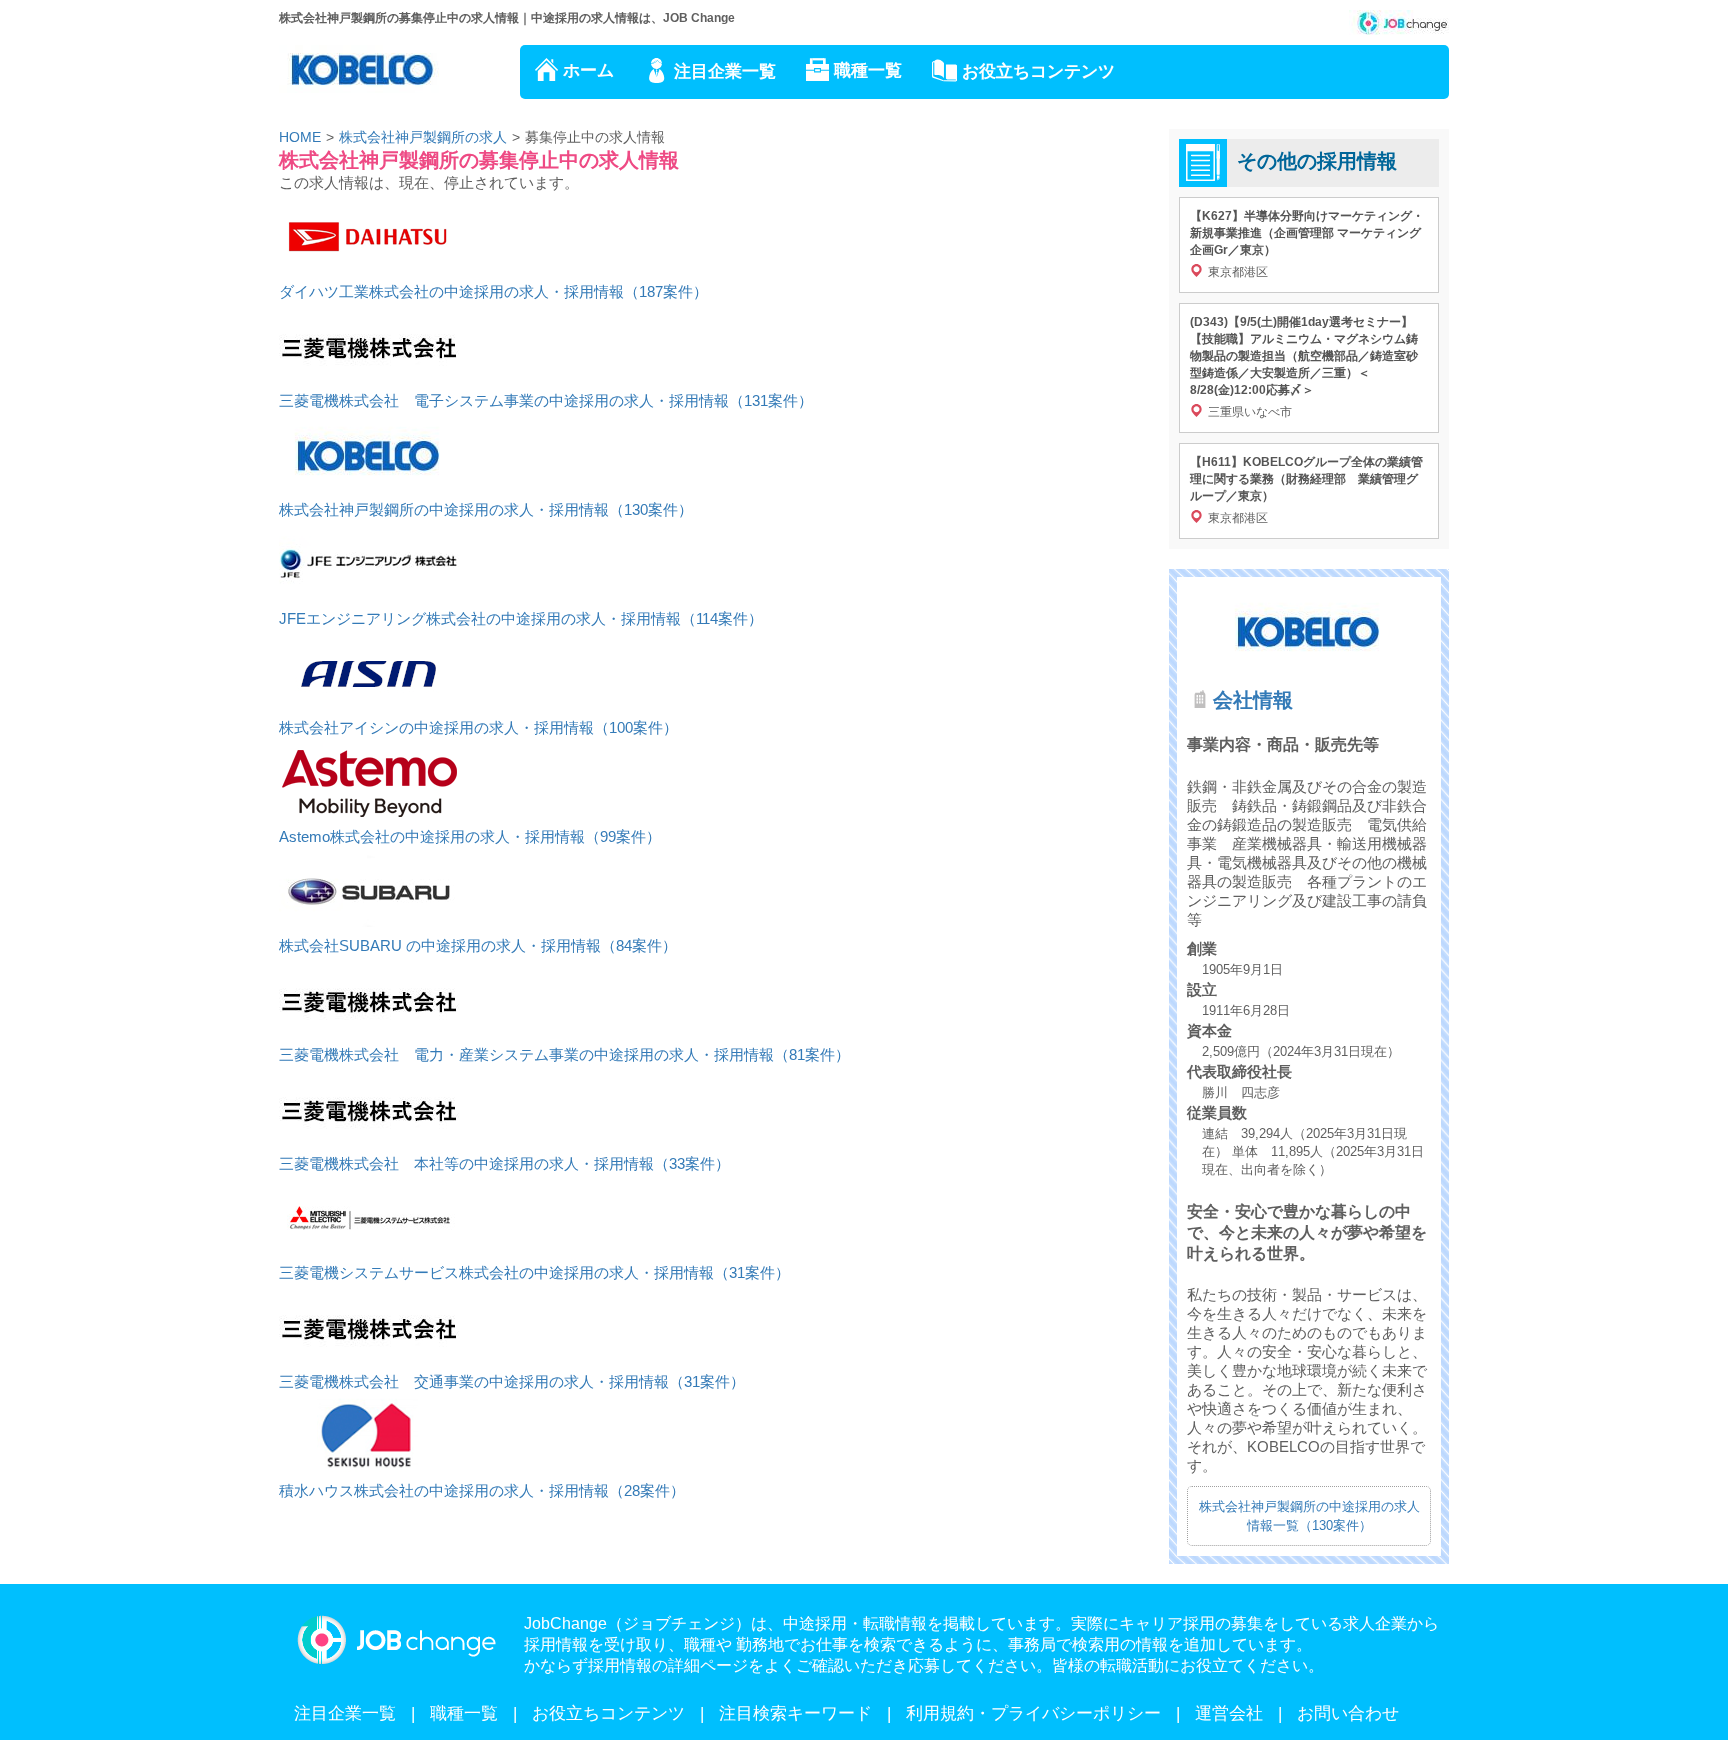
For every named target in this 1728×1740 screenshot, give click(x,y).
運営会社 (1229, 1713)
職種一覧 (868, 70)
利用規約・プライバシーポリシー (1033, 1713)
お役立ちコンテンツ (1038, 71)
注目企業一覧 (725, 71)
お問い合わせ (1348, 1713)
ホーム (588, 70)
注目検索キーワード (795, 1713)
